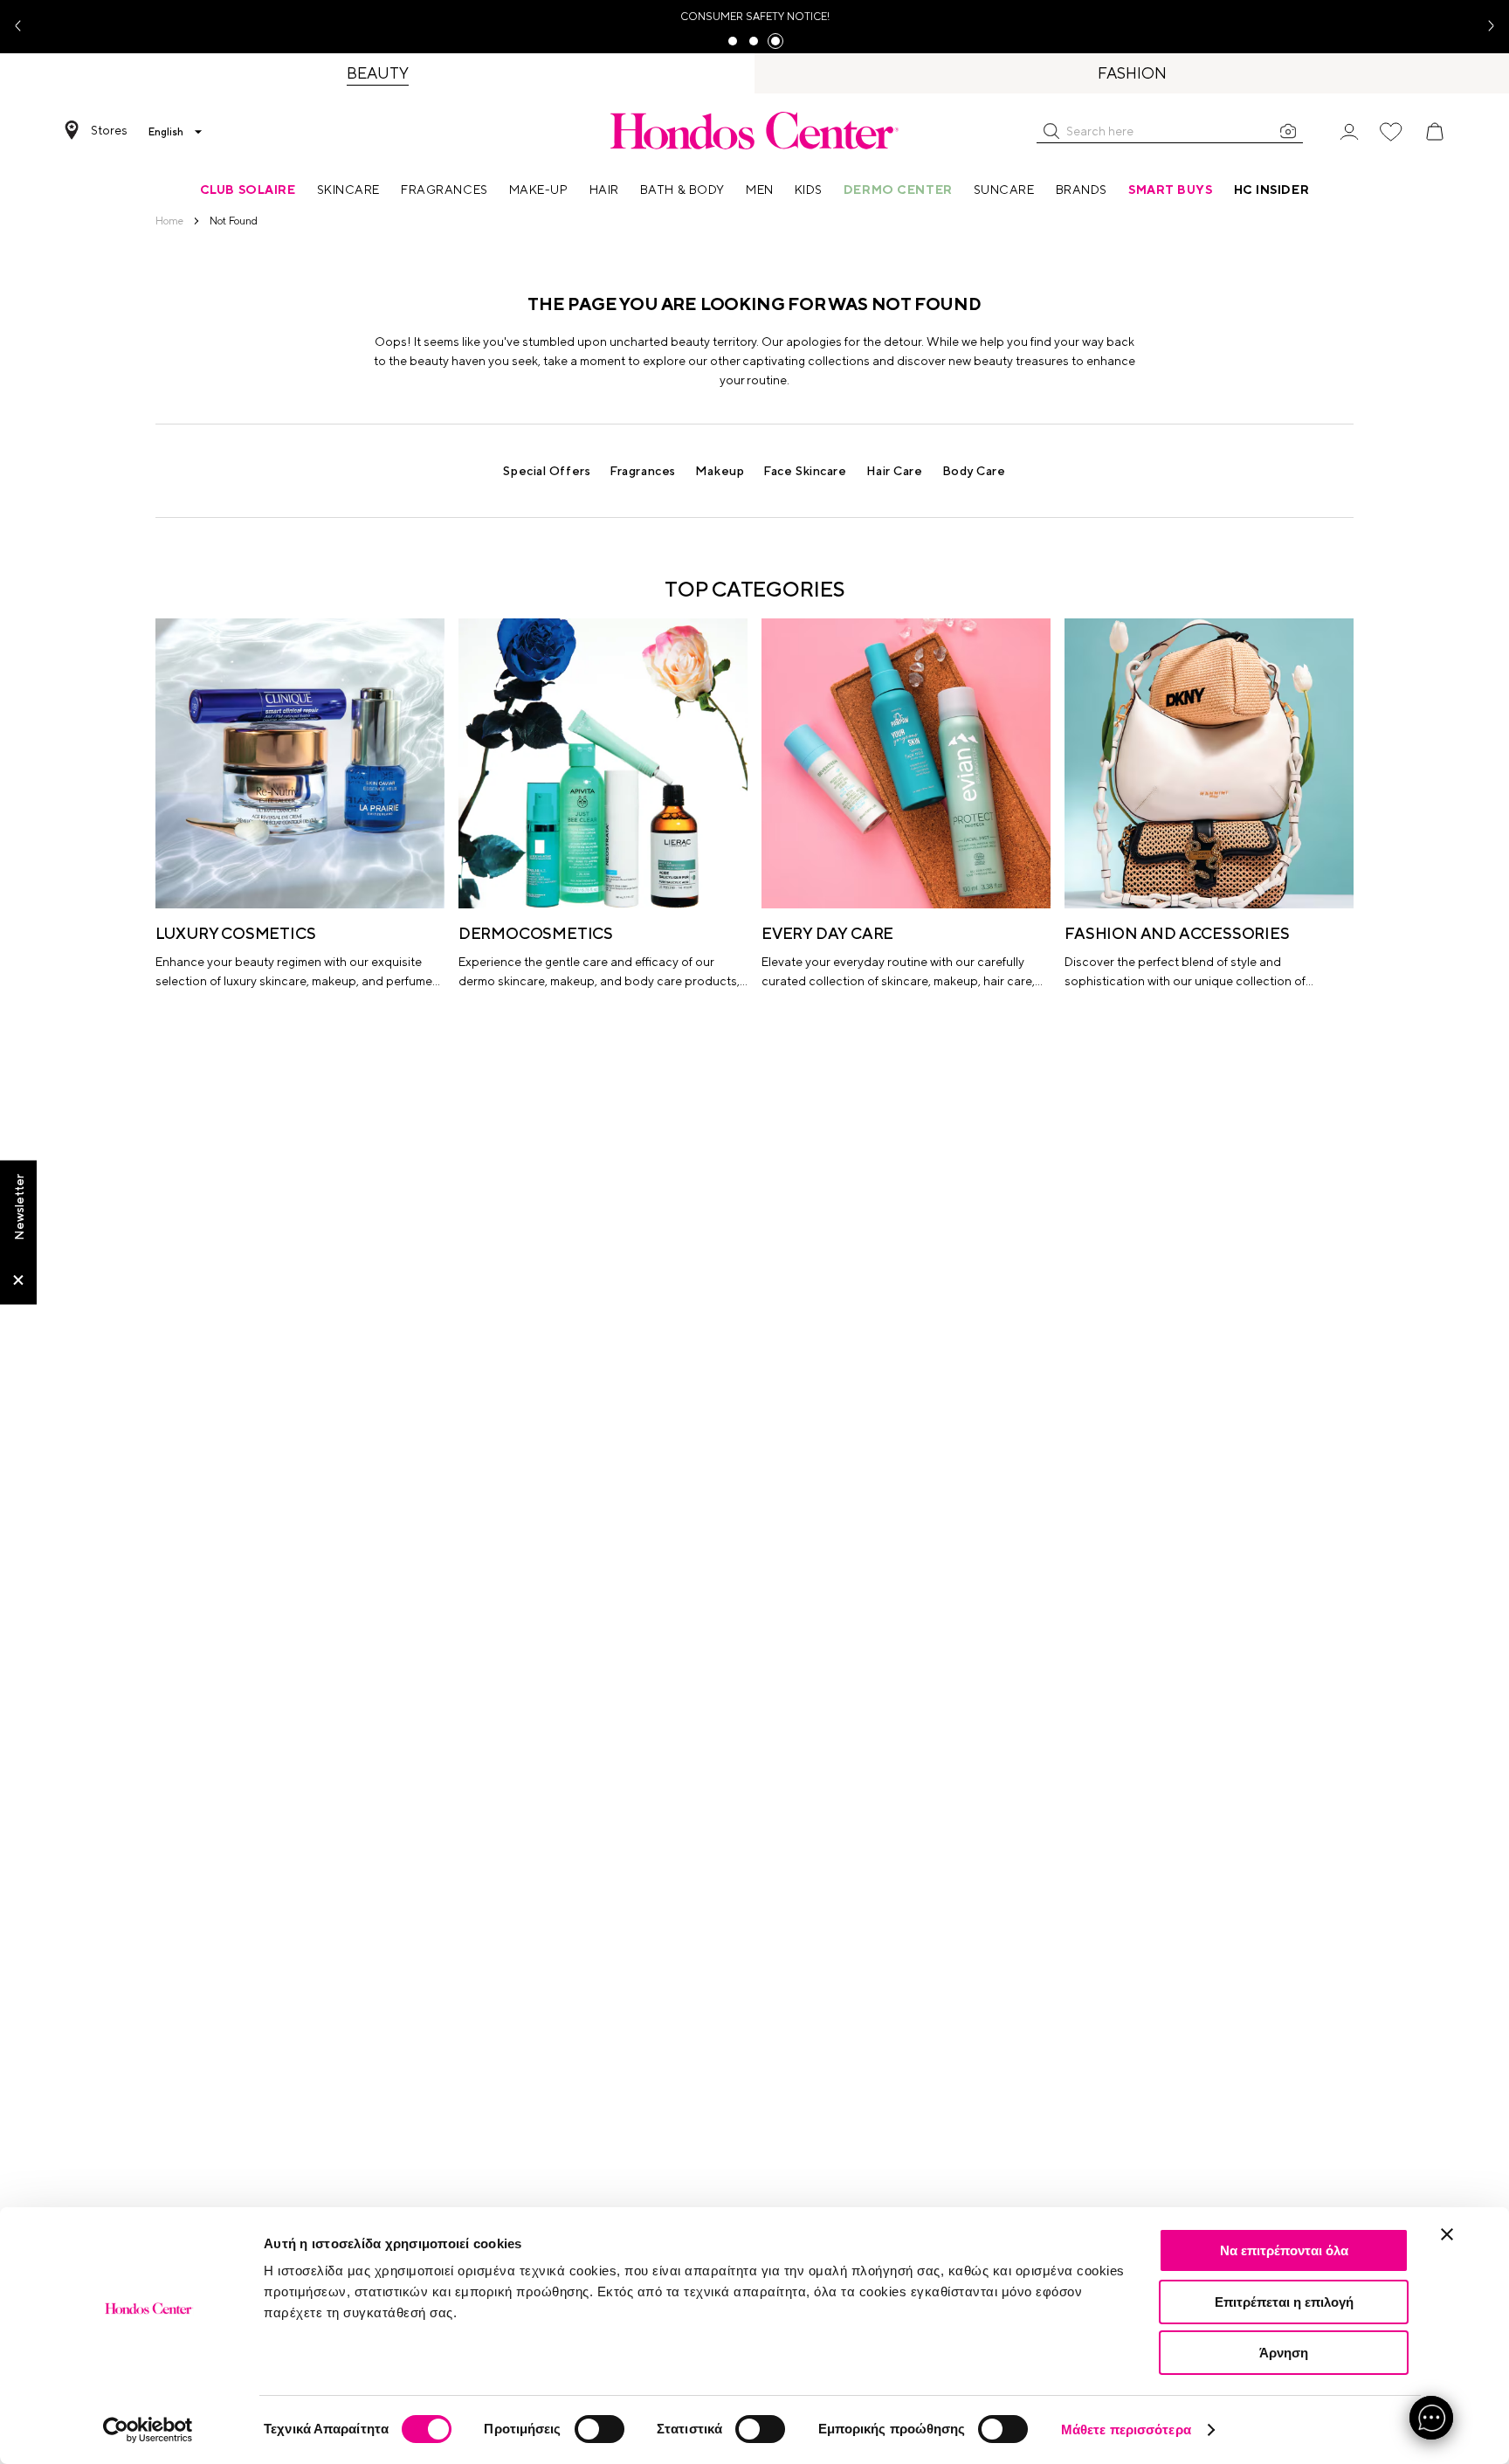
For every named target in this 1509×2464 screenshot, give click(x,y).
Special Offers (547, 471)
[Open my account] (1349, 131)
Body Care (974, 471)
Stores (109, 130)
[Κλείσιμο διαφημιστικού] (1447, 2234)
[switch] (599, 2429)
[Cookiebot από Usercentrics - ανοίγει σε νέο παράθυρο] (148, 2430)
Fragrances (643, 471)
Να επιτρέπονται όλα (1284, 2250)
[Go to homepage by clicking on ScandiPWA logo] (754, 130)
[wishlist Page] (1391, 132)
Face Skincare (805, 471)
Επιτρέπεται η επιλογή (1284, 2302)
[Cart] (1435, 132)
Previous (24, 27)
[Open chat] (1431, 2418)
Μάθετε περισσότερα (1126, 2429)
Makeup (720, 471)
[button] (1051, 131)
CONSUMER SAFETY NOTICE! (755, 17)
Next (1485, 27)
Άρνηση (1284, 2353)
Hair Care (895, 471)
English (166, 132)
